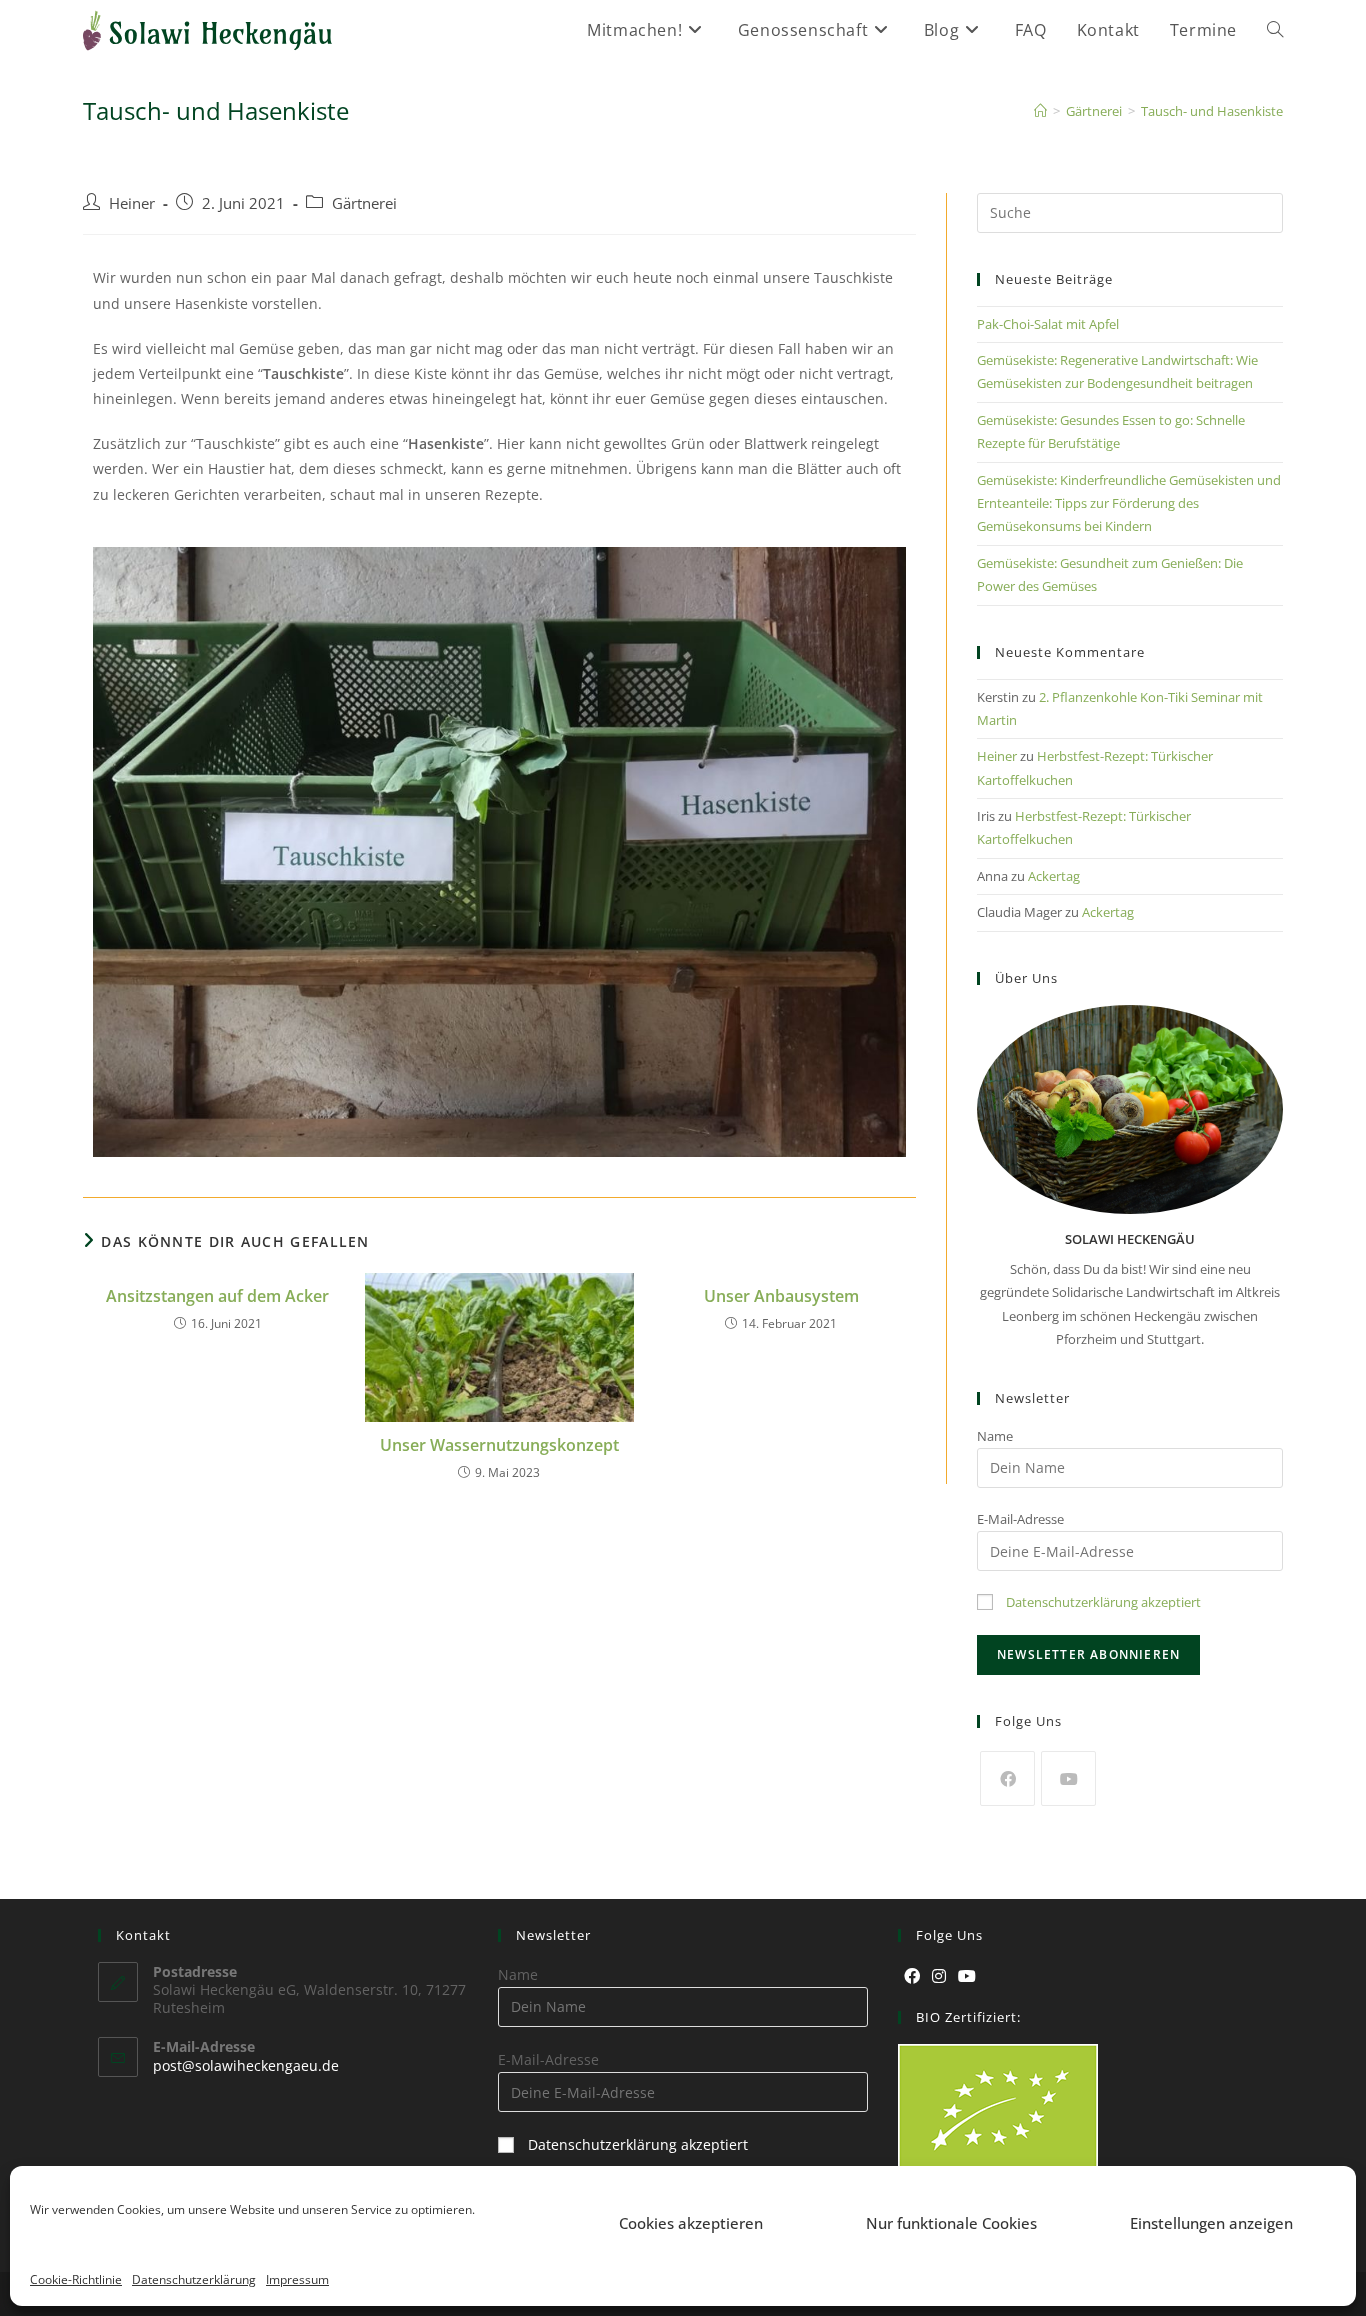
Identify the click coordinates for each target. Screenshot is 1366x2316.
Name (995, 1436)
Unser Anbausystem (781, 1296)
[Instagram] (939, 1976)
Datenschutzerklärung (194, 2279)
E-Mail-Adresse (1020, 1519)
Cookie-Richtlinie (76, 2279)
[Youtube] (1068, 1778)
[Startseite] (1040, 111)
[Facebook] (1007, 1778)
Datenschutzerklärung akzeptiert (1103, 1602)
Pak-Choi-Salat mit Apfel (1048, 324)
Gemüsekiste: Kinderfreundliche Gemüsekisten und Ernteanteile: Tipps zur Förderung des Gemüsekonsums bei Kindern (1129, 503)
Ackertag (1054, 876)
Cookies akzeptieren (691, 2223)
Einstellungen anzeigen (1211, 2223)
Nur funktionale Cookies (951, 2223)
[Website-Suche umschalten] (1275, 30)
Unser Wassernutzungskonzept (499, 1445)
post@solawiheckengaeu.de (246, 2065)
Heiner (132, 203)
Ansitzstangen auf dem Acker (217, 1296)
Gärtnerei (364, 203)
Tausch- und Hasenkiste (1212, 111)
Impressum (297, 2279)
